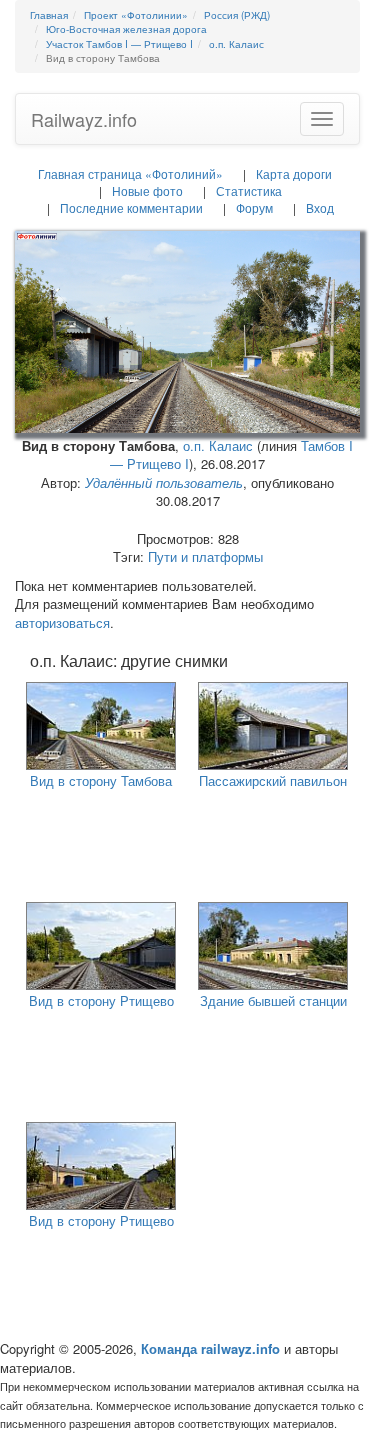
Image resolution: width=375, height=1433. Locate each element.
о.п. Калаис (218, 445)
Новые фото (147, 190)
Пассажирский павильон (273, 780)
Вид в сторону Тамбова (101, 780)
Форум (254, 207)
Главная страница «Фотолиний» (130, 173)
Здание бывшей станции (273, 1000)
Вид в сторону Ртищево (101, 1000)
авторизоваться (62, 622)
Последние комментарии (131, 207)
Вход (320, 207)
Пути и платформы (205, 556)
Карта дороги (294, 173)
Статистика (249, 190)
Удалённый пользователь (164, 482)
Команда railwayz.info (210, 1348)
